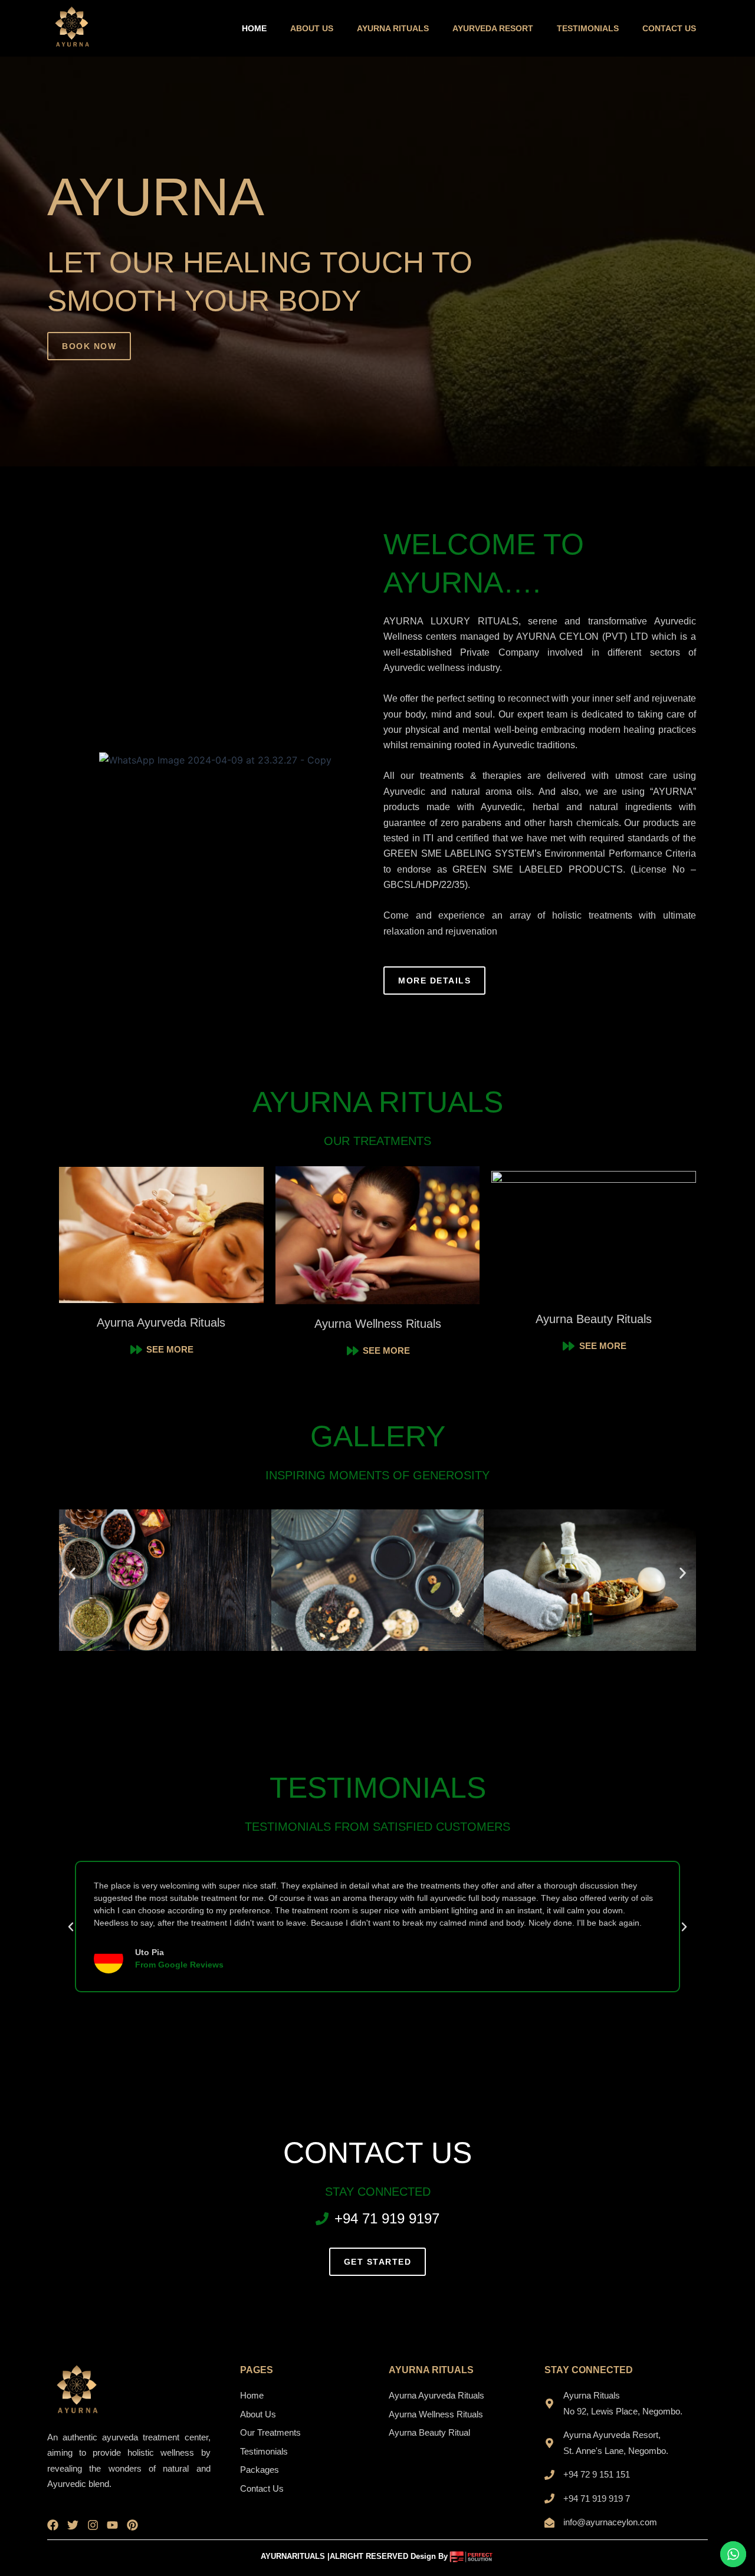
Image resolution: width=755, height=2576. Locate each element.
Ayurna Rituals (393, 28)
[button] (72, 1573)
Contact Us (669, 28)
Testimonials (588, 28)
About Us (312, 28)
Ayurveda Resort (493, 28)
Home (254, 28)
